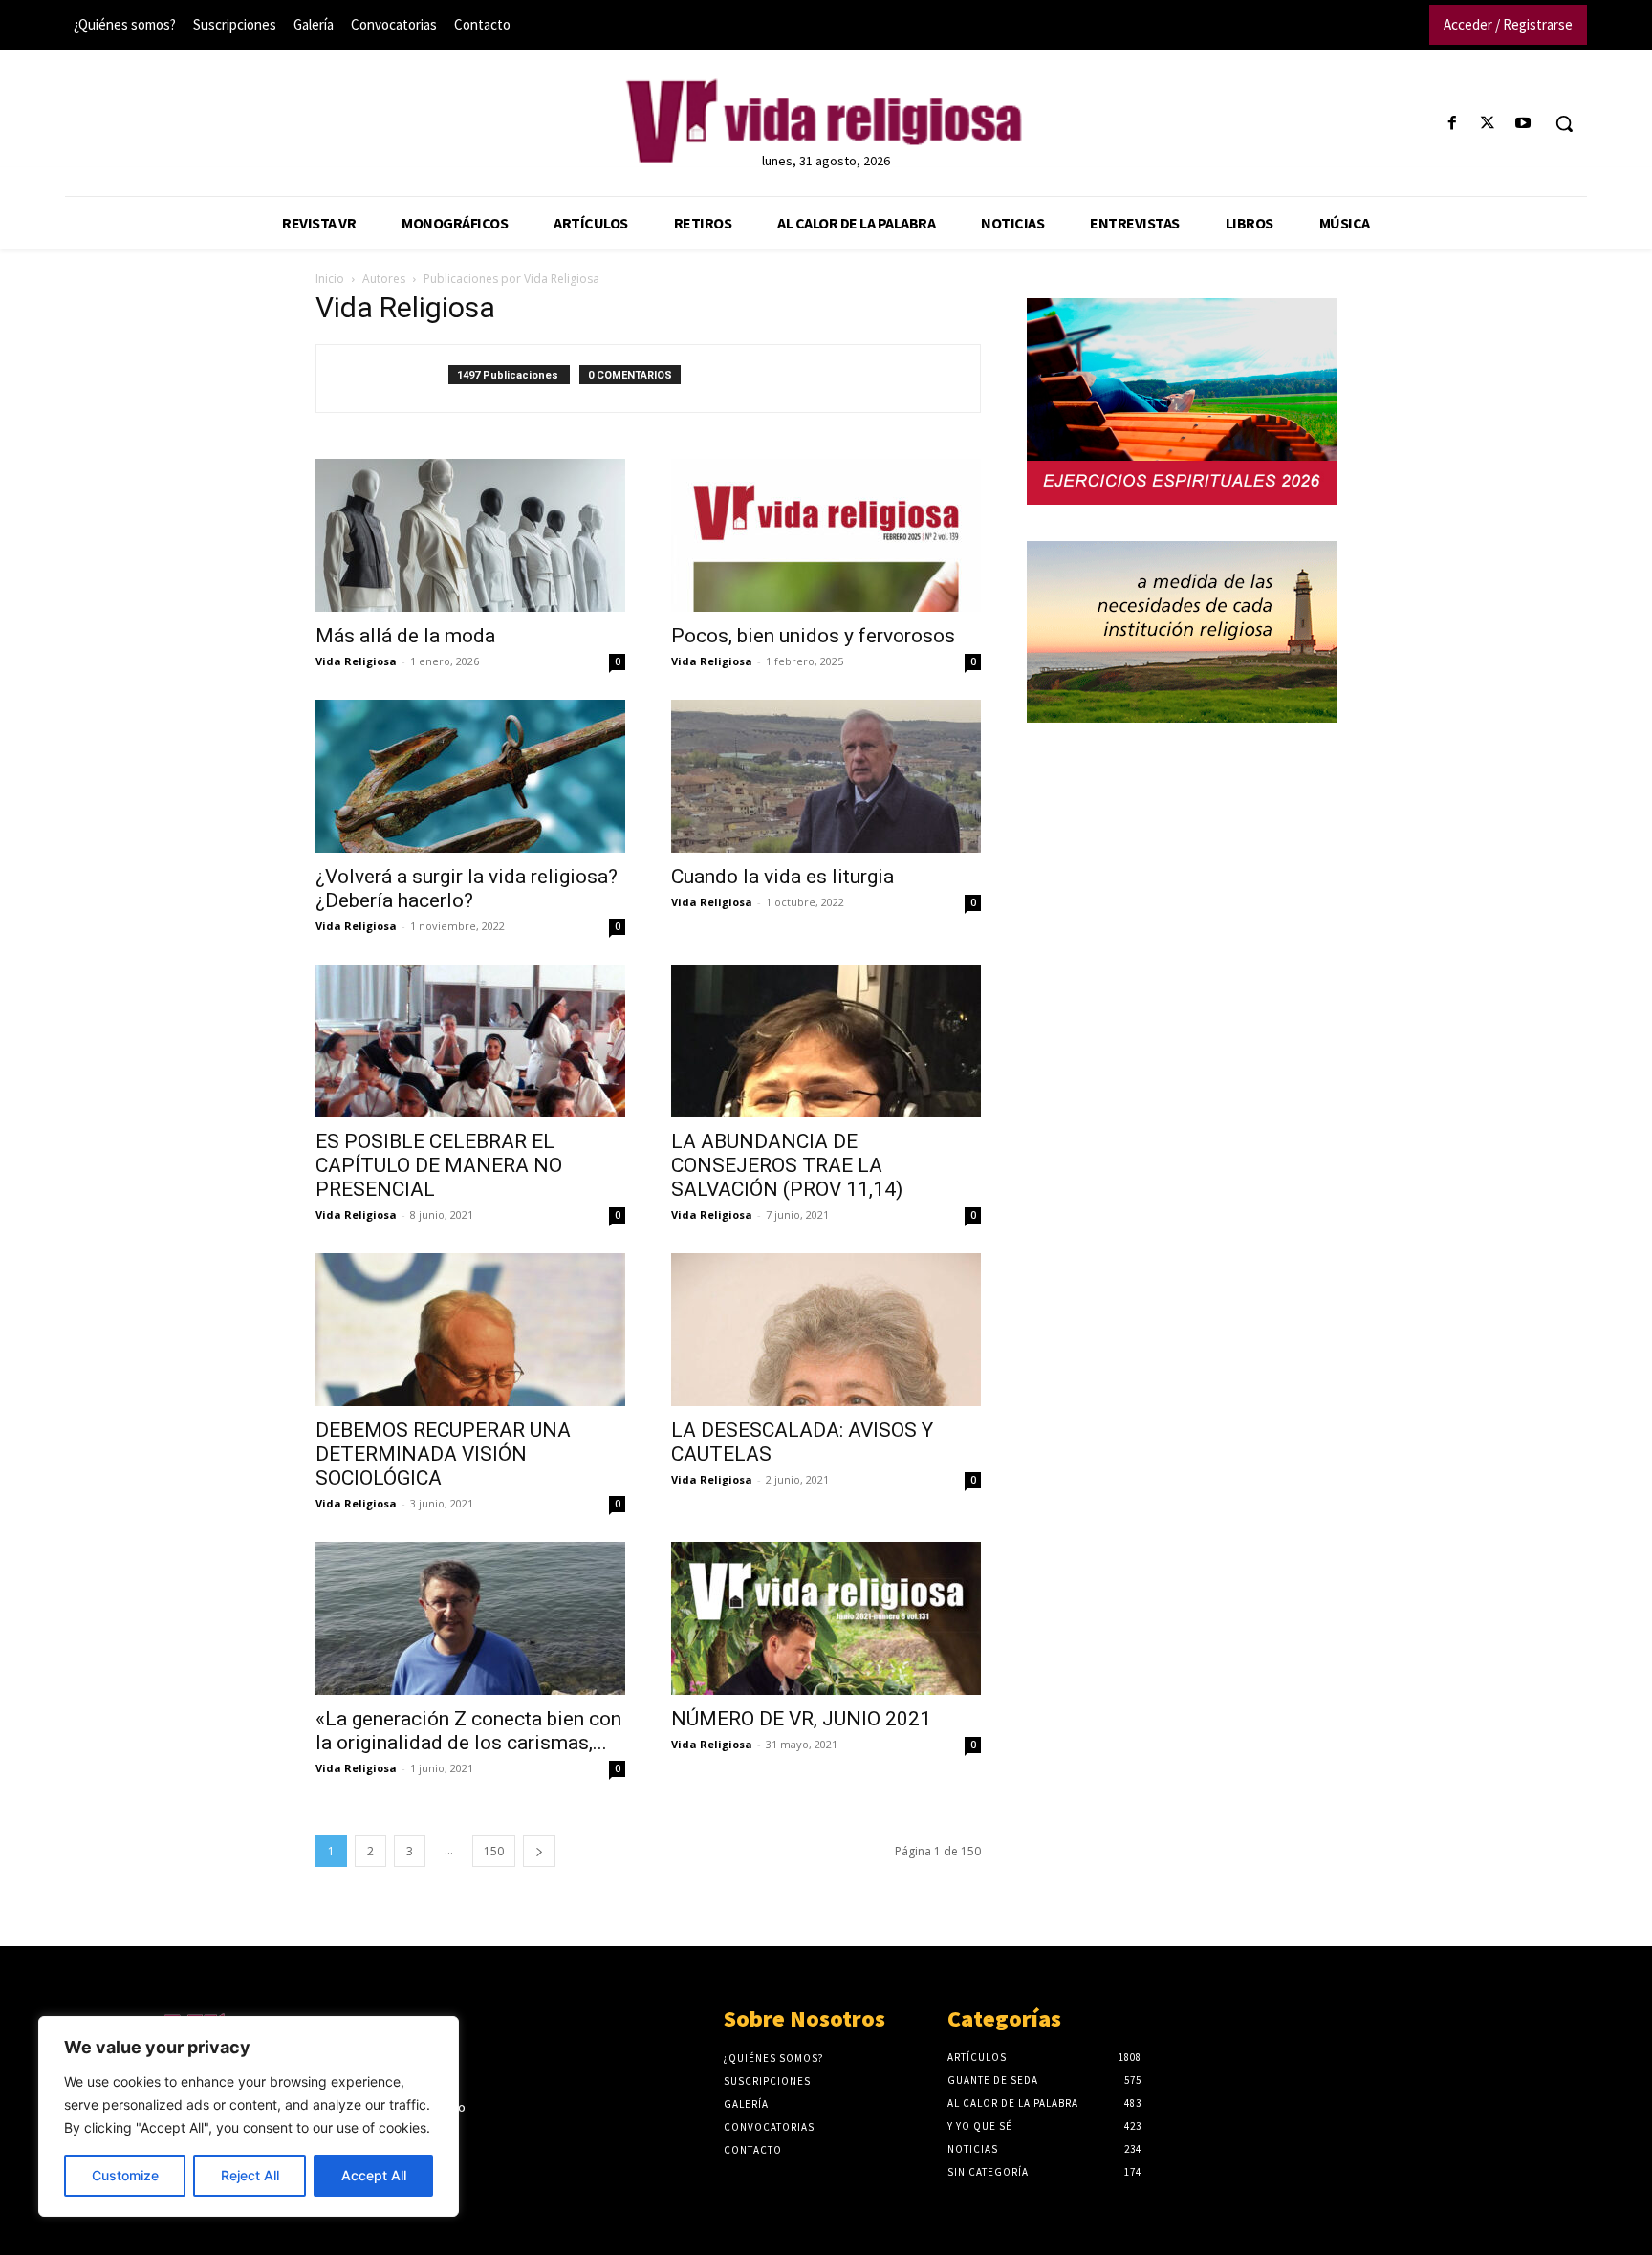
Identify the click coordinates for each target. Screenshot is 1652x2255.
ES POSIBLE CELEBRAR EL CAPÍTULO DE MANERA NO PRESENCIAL (439, 1165)
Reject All (250, 2175)
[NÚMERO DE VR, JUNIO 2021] (826, 1618)
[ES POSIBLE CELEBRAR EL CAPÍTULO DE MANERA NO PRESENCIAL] (470, 1041)
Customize (125, 2175)
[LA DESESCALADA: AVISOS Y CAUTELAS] (826, 1330)
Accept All (374, 2175)
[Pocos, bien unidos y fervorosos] (826, 535)
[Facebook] (1452, 124)
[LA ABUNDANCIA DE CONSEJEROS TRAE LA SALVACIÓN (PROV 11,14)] (826, 1041)
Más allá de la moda (405, 636)
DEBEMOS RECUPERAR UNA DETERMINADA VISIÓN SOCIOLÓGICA (443, 1454)
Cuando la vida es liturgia (783, 877)
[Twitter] (1488, 124)
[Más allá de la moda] (470, 535)
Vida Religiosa (356, 661)
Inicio (330, 279)
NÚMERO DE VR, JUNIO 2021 (801, 1719)
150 (494, 1851)
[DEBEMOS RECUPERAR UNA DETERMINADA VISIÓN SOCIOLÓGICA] (470, 1330)
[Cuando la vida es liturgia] (826, 776)
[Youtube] (1523, 124)
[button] (1564, 123)
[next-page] (539, 1851)
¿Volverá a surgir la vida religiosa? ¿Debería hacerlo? (467, 889)
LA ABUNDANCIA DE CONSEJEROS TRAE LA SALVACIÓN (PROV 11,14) (787, 1165)
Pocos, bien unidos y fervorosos (813, 636)
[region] (249, 2116)
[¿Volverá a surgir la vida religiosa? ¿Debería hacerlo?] (470, 776)
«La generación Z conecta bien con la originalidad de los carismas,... (468, 1731)
